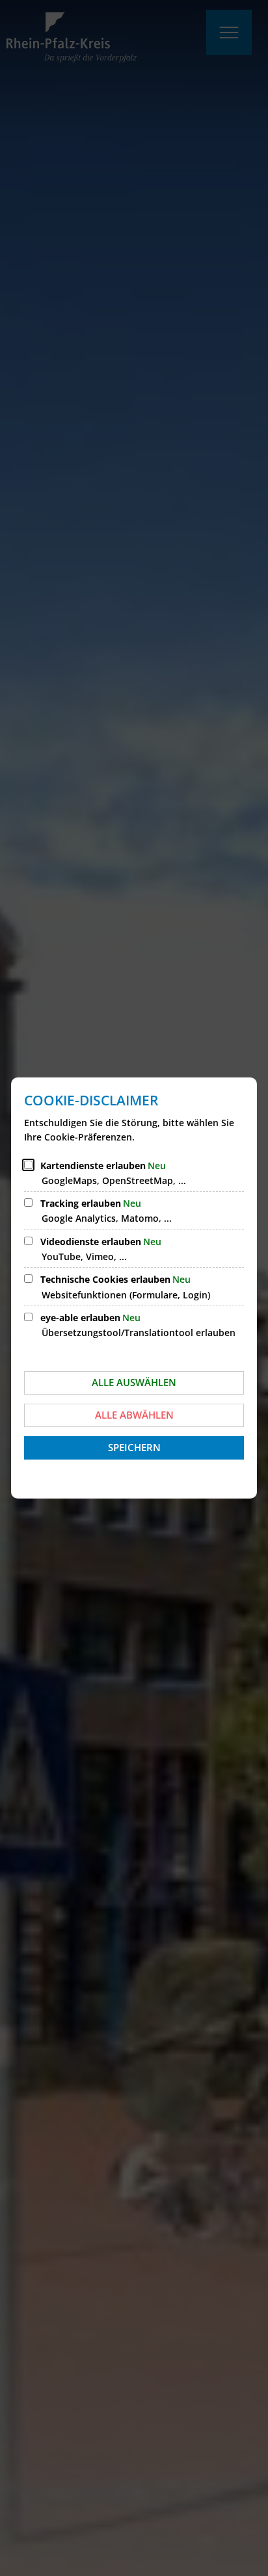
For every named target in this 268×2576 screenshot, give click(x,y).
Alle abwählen (134, 1415)
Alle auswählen (134, 1382)
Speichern (134, 1447)
